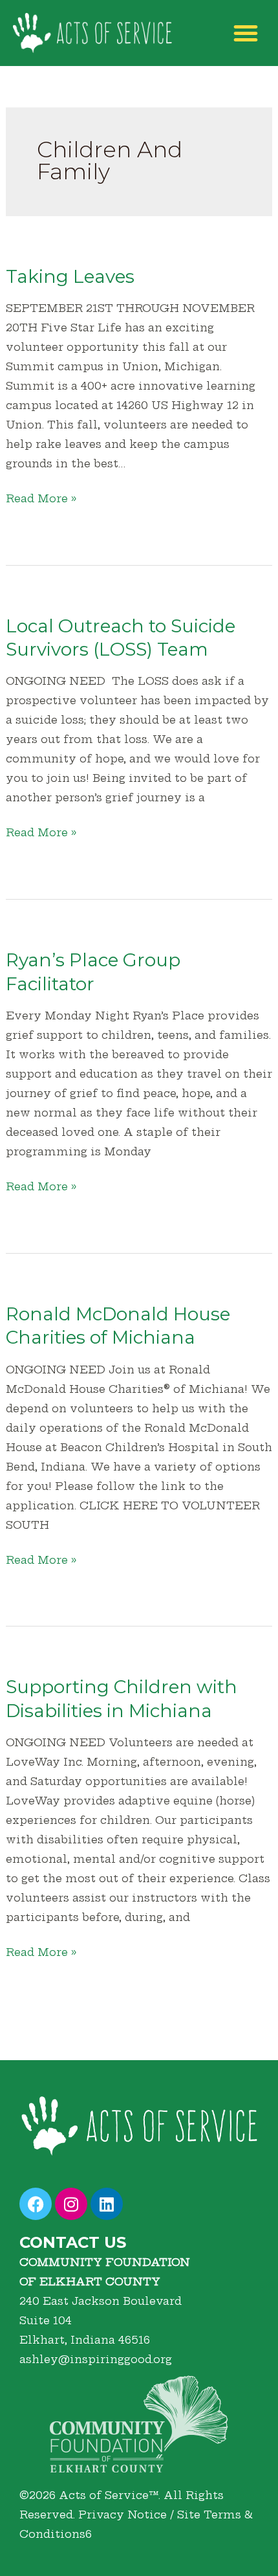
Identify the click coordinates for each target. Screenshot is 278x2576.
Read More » (41, 497)
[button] (246, 33)
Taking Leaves (70, 276)
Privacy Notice (123, 2515)
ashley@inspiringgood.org (96, 2359)
